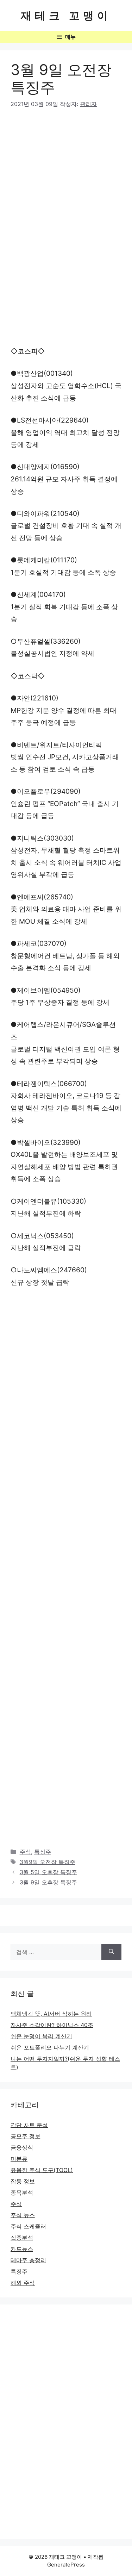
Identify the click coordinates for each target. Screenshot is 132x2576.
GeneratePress (66, 2565)
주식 (25, 1852)
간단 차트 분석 (29, 2125)
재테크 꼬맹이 (66, 15)
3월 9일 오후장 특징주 (48, 1882)
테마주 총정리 (28, 2260)
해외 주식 (23, 2283)
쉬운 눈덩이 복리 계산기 (41, 2036)
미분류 (19, 2159)
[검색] (111, 1952)
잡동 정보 (23, 2181)
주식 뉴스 (23, 2215)
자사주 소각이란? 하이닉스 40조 (52, 2025)
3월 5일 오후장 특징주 (48, 1872)
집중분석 (22, 2238)
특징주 (43, 1852)
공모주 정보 (26, 2136)
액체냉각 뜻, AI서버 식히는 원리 (51, 2014)
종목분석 (22, 2193)
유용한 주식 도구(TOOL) (42, 2170)
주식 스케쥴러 (28, 2226)
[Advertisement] (66, 186)
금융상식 (22, 2147)
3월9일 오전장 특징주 (48, 1862)
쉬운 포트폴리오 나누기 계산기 (50, 2047)
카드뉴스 (22, 2249)
